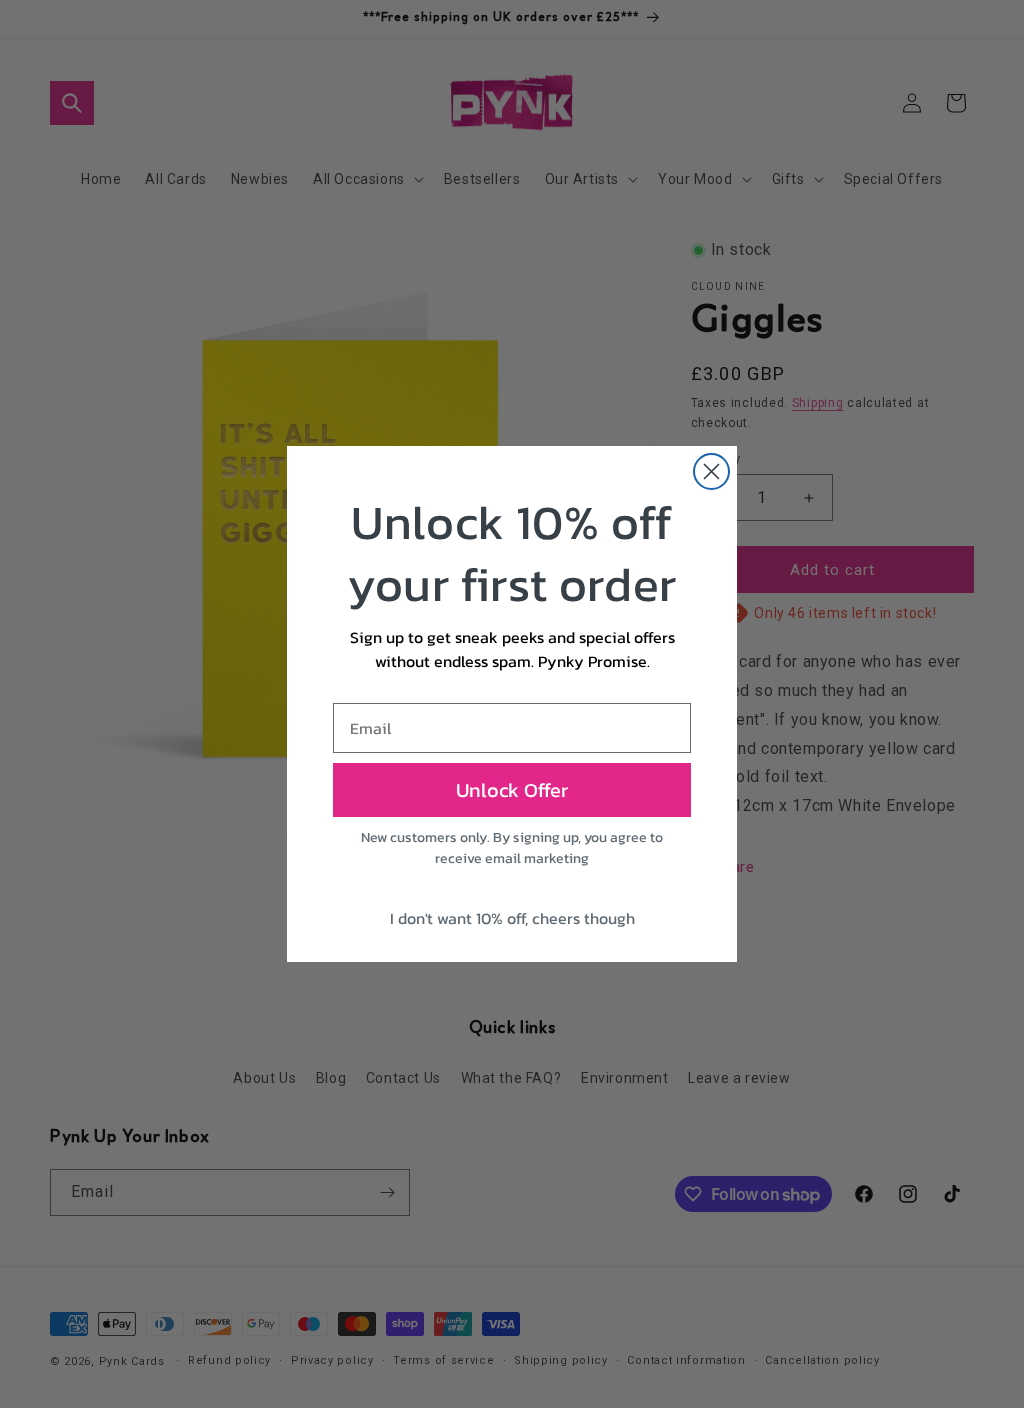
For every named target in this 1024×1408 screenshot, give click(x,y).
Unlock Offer (512, 790)
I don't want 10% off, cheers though (512, 918)
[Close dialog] (711, 471)
